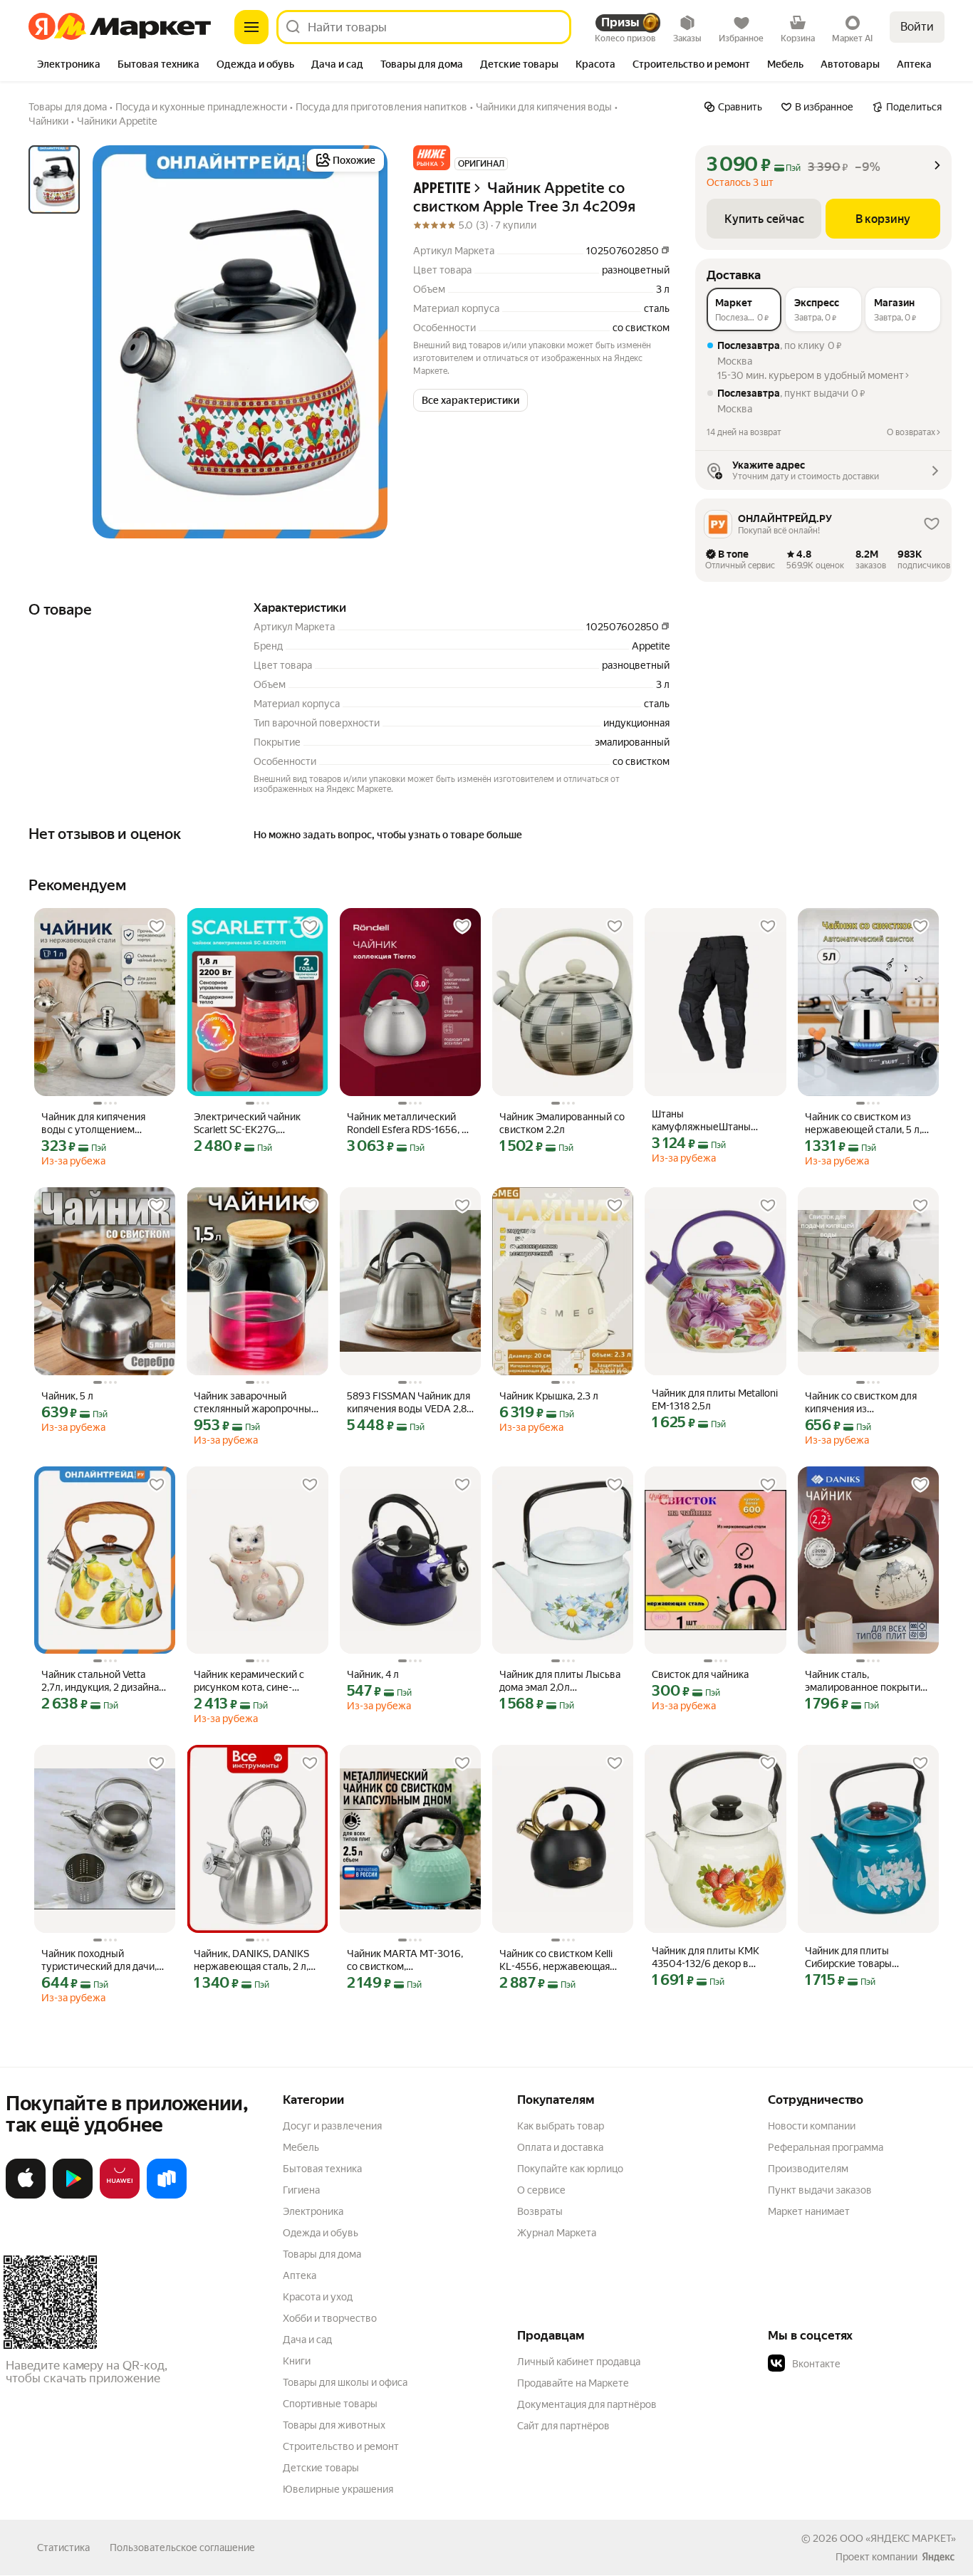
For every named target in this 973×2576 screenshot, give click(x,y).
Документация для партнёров (587, 2404)
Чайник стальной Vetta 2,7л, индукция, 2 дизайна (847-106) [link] (100, 1681)
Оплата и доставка (560, 2147)
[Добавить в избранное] (157, 927)
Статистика (63, 2548)
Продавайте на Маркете (573, 2383)
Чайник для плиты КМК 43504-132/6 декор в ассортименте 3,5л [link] (706, 1957)
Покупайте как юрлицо (570, 2169)
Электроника (313, 2211)
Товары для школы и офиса (345, 2382)
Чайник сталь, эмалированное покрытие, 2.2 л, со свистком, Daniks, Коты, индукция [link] (867, 1681)
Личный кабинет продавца (579, 2362)
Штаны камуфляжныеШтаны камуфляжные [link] (701, 1121)
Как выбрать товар (561, 2126)
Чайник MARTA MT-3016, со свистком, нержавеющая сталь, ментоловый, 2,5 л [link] (405, 1960)
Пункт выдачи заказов (820, 2190)
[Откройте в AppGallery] (120, 2196)
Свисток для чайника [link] (700, 1674)
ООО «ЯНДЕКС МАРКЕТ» (898, 2538)
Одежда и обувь (321, 2233)
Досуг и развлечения (332, 2126)
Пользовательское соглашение (182, 2548)
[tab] (69, 66)
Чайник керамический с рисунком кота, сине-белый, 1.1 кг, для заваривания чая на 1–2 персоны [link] (249, 1681)
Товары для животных (334, 2425)
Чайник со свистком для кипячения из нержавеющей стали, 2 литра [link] (861, 1403)
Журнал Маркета (557, 2233)
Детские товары (321, 2468)
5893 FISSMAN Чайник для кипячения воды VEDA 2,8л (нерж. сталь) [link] (410, 1403)
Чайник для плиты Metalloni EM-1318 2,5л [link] (715, 1399)
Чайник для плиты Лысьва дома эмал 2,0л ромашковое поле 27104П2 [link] (560, 1681)
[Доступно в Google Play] (73, 2196)
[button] (432, 158)
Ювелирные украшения (338, 2489)
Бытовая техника (322, 2169)
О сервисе (541, 2190)
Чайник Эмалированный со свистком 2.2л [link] (562, 1123)
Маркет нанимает (809, 2211)
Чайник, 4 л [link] (373, 1674)
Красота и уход (318, 2297)
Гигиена (301, 2190)
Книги (297, 2361)
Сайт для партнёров (563, 2426)
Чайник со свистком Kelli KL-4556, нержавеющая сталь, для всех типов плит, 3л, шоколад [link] (562, 1960)
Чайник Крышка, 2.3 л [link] (549, 1396)
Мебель (301, 2147)
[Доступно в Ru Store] (167, 2196)
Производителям (808, 2169)
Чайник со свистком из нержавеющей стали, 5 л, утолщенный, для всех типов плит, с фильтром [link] (863, 1123)
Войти (917, 27)
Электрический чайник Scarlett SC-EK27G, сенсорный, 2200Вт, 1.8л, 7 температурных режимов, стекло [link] (256, 1123)
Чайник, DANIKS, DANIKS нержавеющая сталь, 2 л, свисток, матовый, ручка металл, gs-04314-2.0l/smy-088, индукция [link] (257, 1960)
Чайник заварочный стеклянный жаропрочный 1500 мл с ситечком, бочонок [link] (255, 1403)
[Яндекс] (938, 2557)
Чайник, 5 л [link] (67, 1396)
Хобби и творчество (330, 2318)
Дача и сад (307, 2340)
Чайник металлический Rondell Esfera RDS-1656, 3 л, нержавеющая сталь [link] (407, 1123)
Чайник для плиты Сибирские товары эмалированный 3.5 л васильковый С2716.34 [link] (858, 1957)
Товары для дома (322, 2254)
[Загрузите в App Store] (26, 2196)
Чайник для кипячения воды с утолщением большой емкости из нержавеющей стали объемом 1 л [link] (93, 1123)
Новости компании (812, 2126)
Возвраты (540, 2211)
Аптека (300, 2275)
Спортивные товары (330, 2404)
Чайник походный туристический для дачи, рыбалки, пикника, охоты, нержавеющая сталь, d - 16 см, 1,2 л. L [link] (103, 1960)
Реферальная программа (826, 2147)
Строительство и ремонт (341, 2446)
